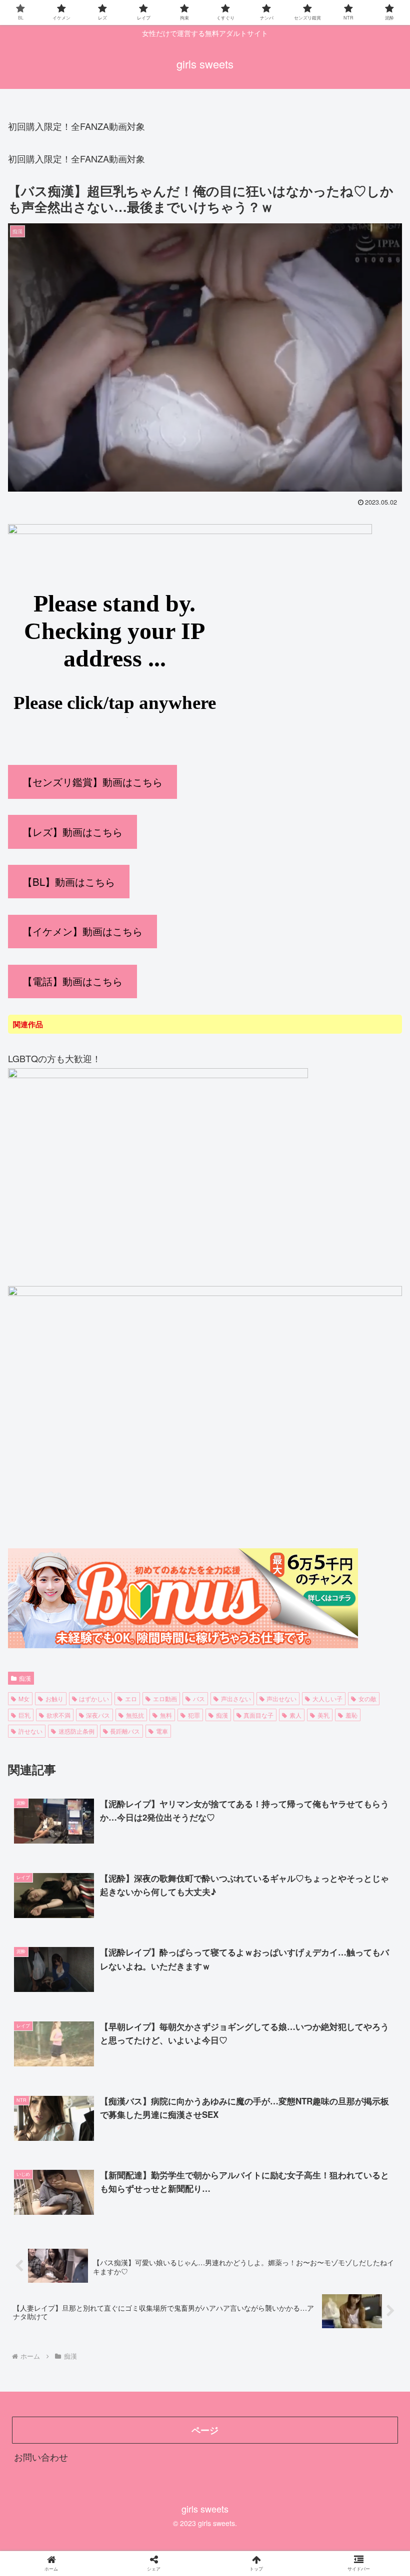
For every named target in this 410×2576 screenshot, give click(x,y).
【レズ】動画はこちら (72, 832)
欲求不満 (58, 1715)
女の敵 (367, 1698)
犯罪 (194, 1715)
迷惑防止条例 (76, 1731)
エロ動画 (165, 1698)
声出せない (281, 1698)
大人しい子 (327, 1698)
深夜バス (98, 1715)
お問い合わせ (41, 2457)
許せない (30, 1731)
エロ (131, 1698)
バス (199, 1698)
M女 (24, 1698)
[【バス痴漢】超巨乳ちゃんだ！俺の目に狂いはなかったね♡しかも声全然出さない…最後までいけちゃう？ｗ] (251, 1984)
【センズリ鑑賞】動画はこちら (92, 782)
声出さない (236, 1698)
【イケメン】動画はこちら (82, 931)
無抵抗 (135, 1715)
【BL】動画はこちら (69, 882)
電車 (162, 1731)
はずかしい (94, 1698)
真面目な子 (258, 1715)
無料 (166, 1715)
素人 (295, 1715)
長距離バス (125, 1731)
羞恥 (351, 1715)
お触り (54, 1698)
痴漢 (25, 1678)
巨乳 (24, 1715)
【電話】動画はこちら (72, 981)
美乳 (323, 1715)
